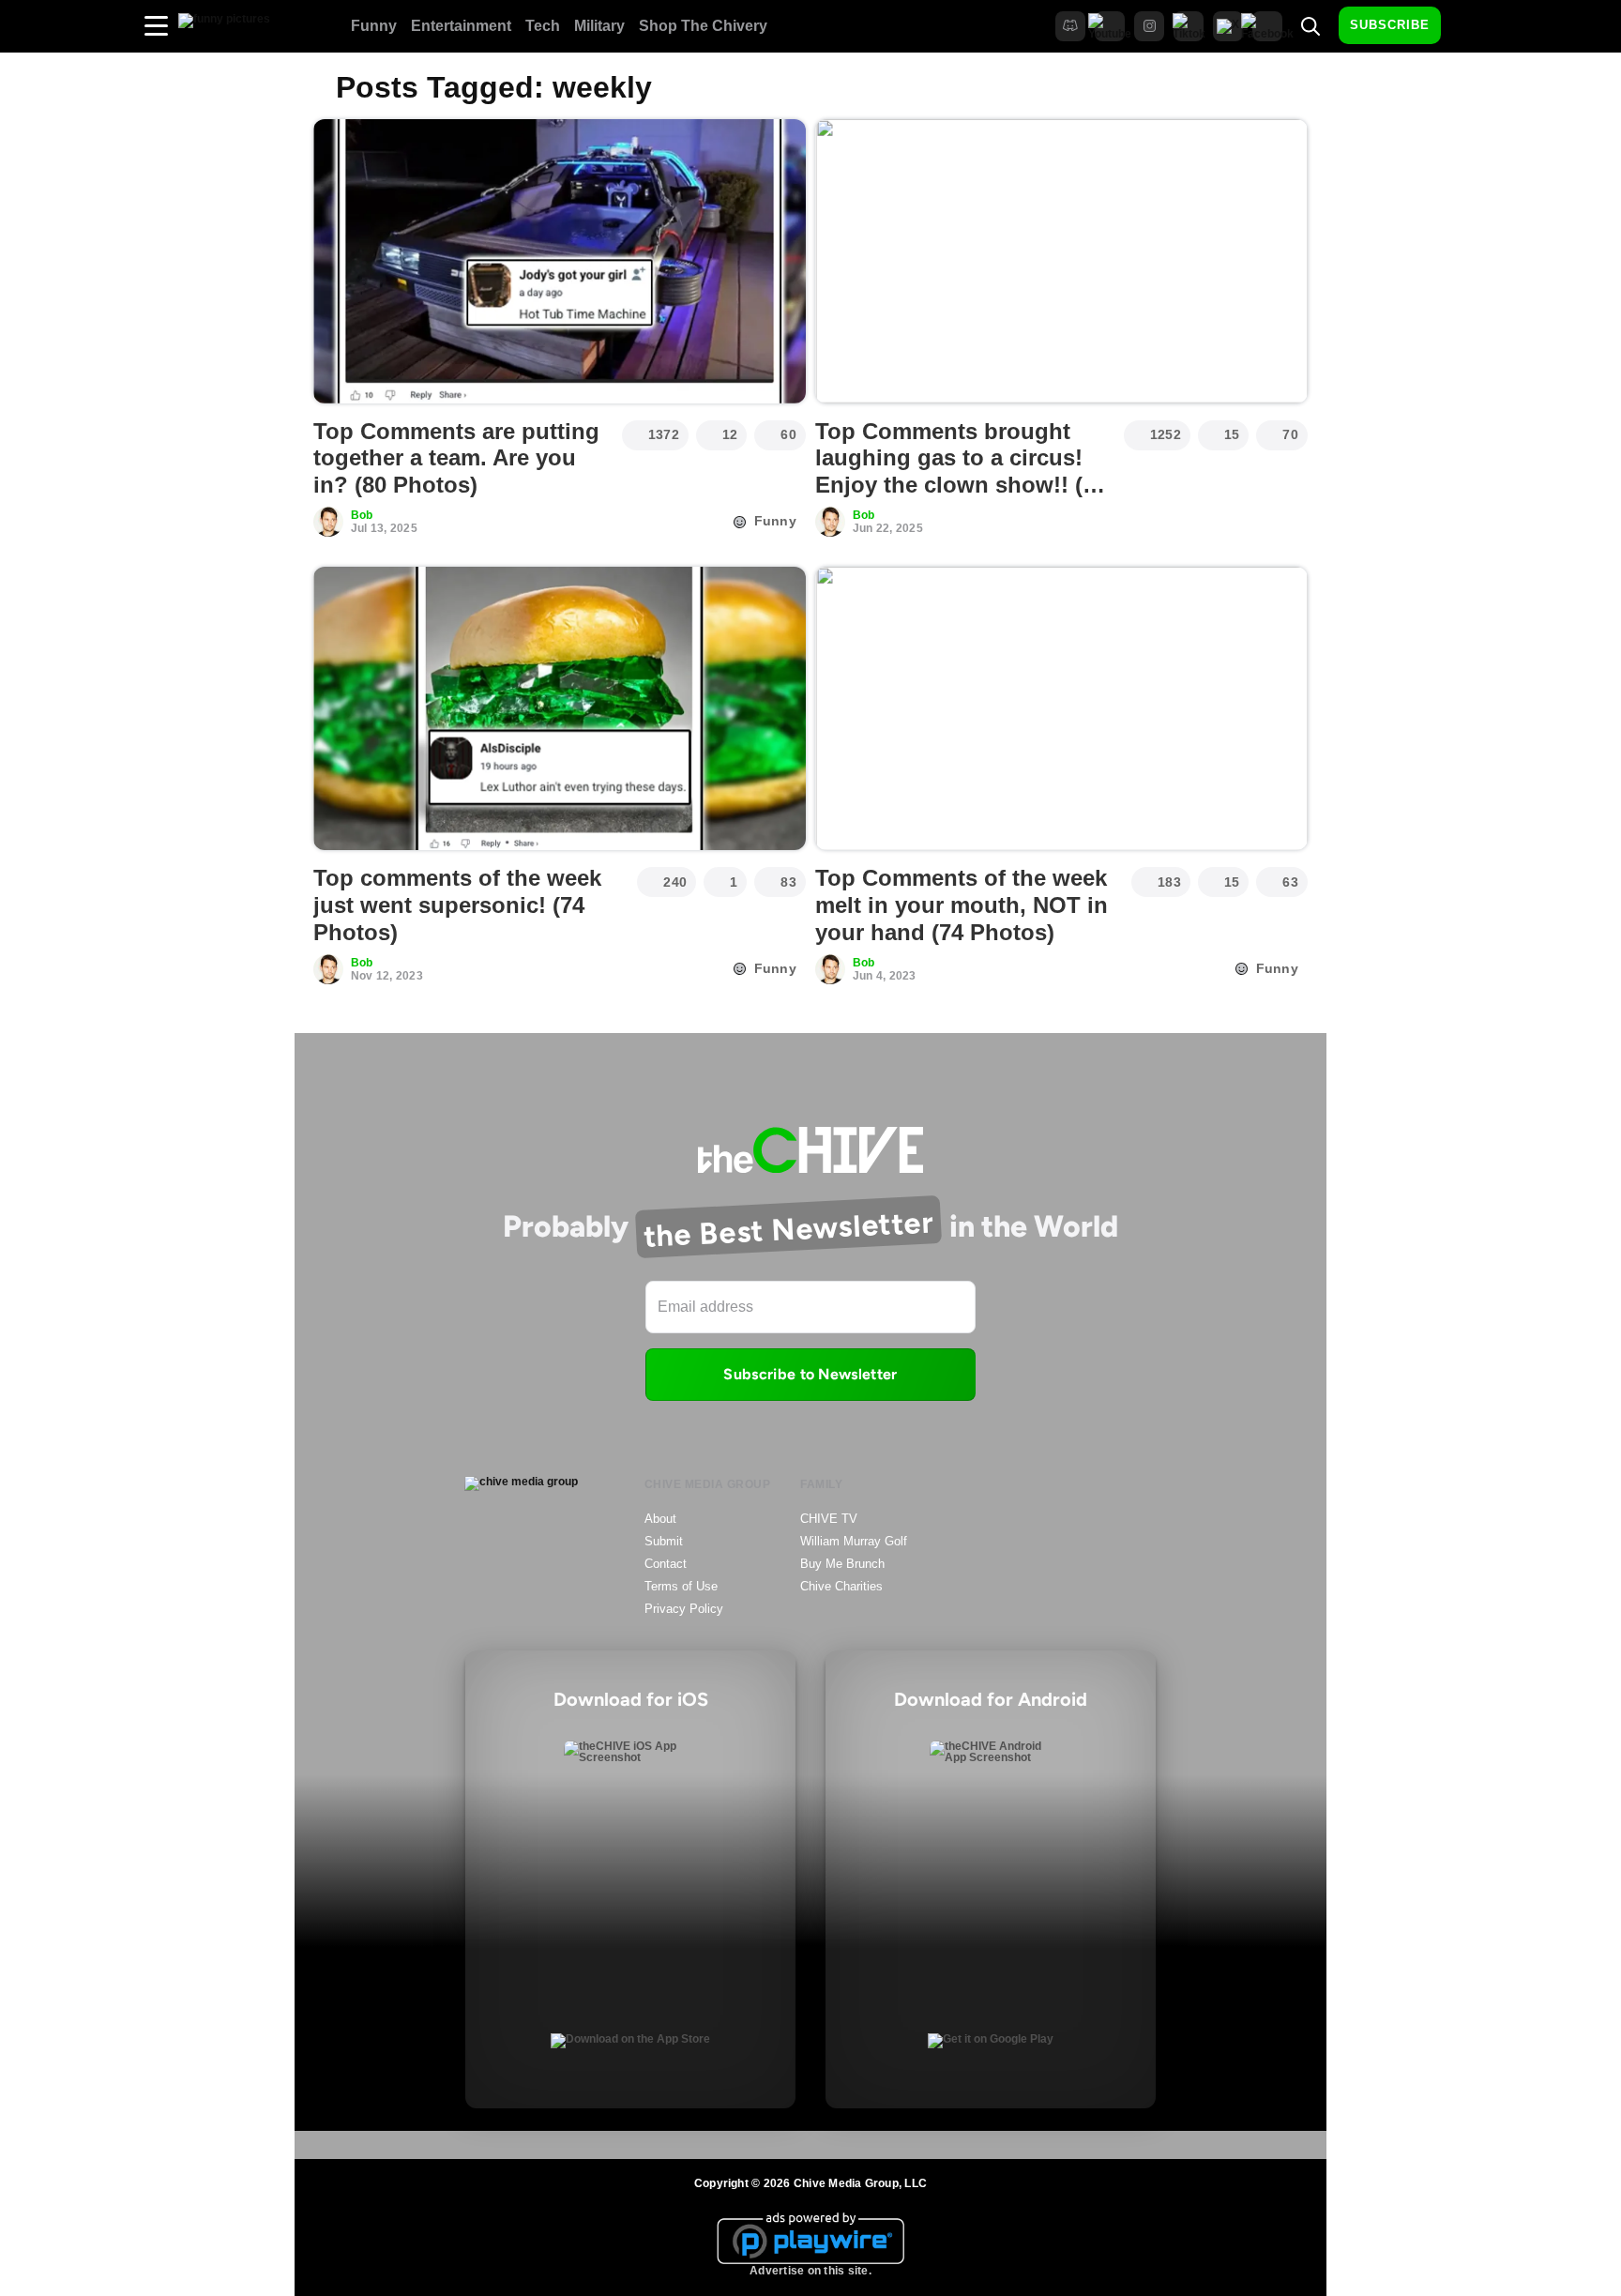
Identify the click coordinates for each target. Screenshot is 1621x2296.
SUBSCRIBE (1390, 25)
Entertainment (461, 26)
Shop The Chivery (703, 26)
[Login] (1472, 26)
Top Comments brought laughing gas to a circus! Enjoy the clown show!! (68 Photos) (961, 471)
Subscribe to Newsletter (810, 1374)
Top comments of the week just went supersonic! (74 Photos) (457, 905)
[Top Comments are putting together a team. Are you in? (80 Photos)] (560, 261)
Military (599, 26)
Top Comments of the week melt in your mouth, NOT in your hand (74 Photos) (962, 905)
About (660, 1519)
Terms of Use (681, 1586)
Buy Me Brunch (842, 1564)
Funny (374, 26)
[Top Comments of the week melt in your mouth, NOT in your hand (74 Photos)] (1061, 708)
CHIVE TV (829, 1519)
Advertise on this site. (810, 2271)
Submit (664, 1541)
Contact (666, 1564)
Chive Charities (841, 1586)
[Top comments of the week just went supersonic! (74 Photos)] (560, 708)
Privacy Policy (684, 1609)
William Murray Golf (854, 1541)
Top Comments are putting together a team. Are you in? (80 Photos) (456, 458)
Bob (362, 515)
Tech (543, 26)
